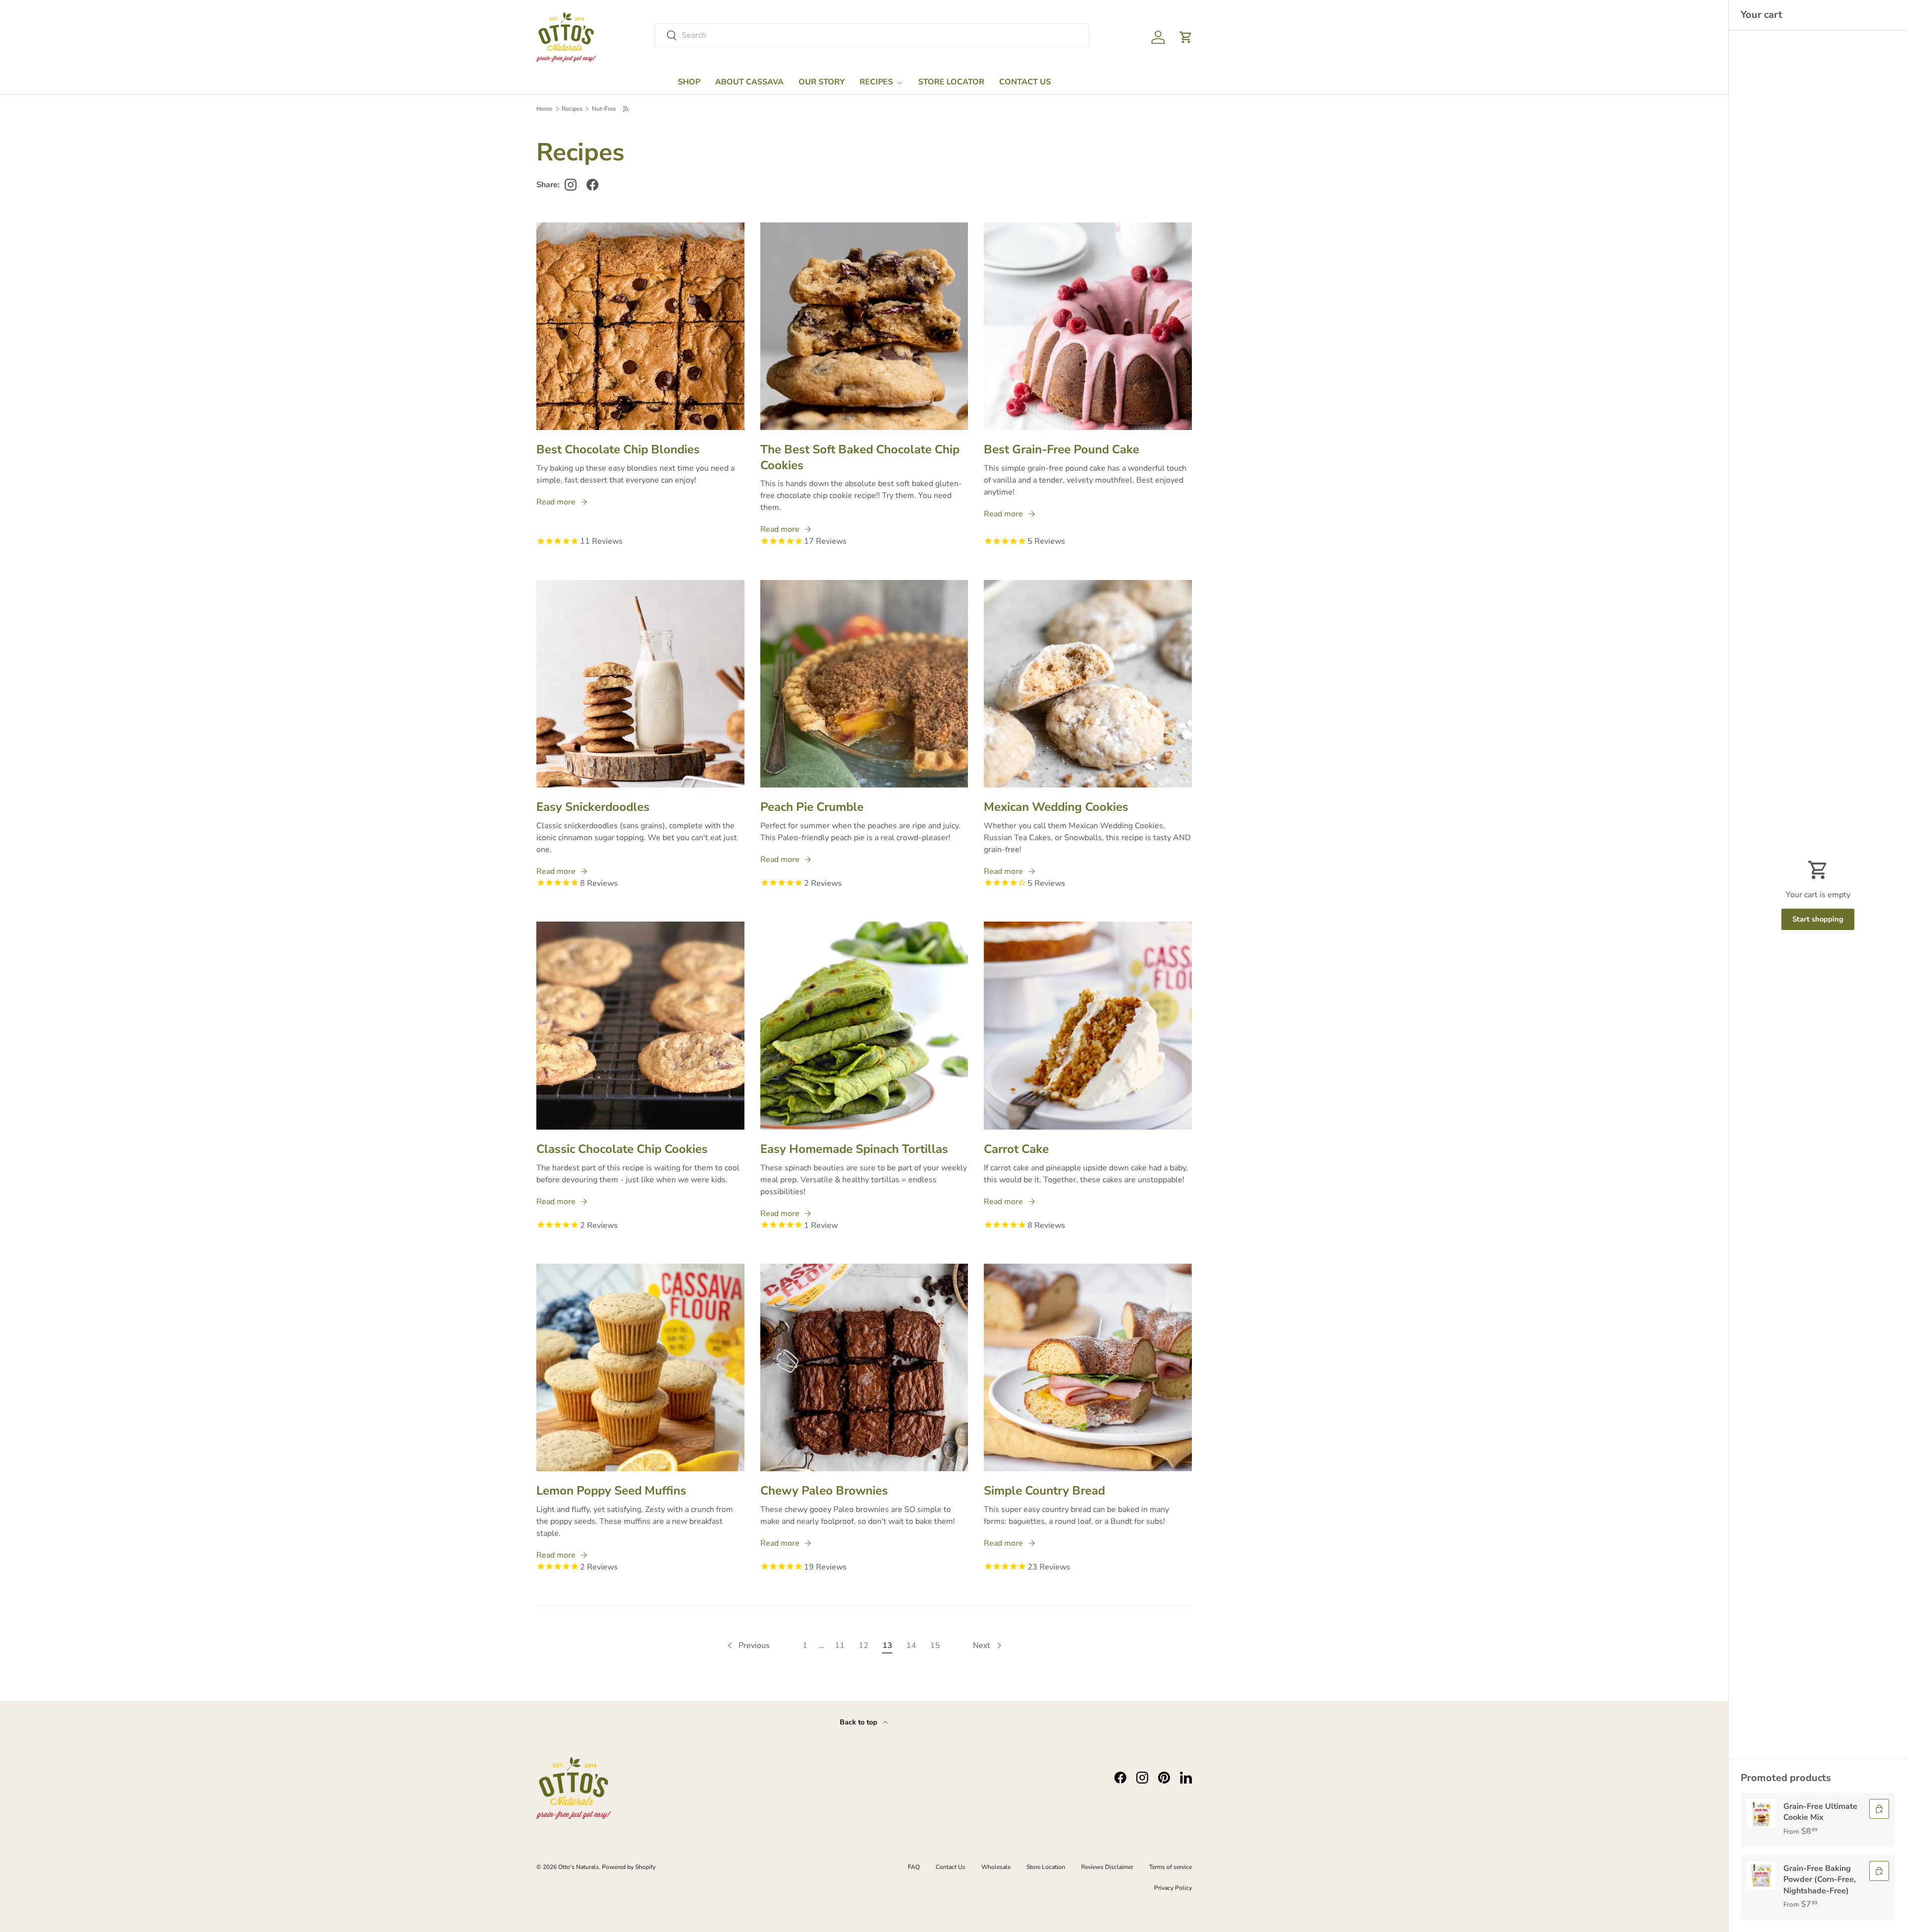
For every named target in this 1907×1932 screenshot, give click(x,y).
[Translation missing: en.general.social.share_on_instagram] (571, 185)
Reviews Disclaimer (1107, 1867)
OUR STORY (822, 82)
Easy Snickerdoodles (593, 807)
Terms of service (1171, 1867)
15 (935, 1646)
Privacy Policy (1173, 1888)
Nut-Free (604, 109)
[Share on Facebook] (592, 185)
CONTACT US (1025, 82)
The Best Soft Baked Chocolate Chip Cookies (860, 457)
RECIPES (876, 82)
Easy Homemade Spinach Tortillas (854, 1149)
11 (840, 1646)
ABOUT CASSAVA (749, 82)
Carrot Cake (1016, 1149)
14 (911, 1646)
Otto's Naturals (579, 1867)
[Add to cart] (1879, 1809)
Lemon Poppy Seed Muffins (611, 1491)
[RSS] (626, 109)
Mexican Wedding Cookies (1056, 807)
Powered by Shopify (629, 1867)
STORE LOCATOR (951, 82)
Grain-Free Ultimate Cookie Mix (1820, 1812)
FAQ (914, 1867)
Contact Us (951, 1867)
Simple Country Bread (1044, 1491)
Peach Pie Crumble (812, 807)
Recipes (572, 109)
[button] (1186, 37)
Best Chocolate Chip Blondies (618, 449)
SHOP (689, 82)
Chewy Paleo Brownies (824, 1491)
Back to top (859, 1722)
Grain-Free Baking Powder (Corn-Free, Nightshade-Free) (1820, 1880)
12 (864, 1646)
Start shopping (1818, 919)
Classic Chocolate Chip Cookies (622, 1149)
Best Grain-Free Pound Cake (1062, 449)
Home (544, 109)
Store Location (1046, 1867)
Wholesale (996, 1867)
